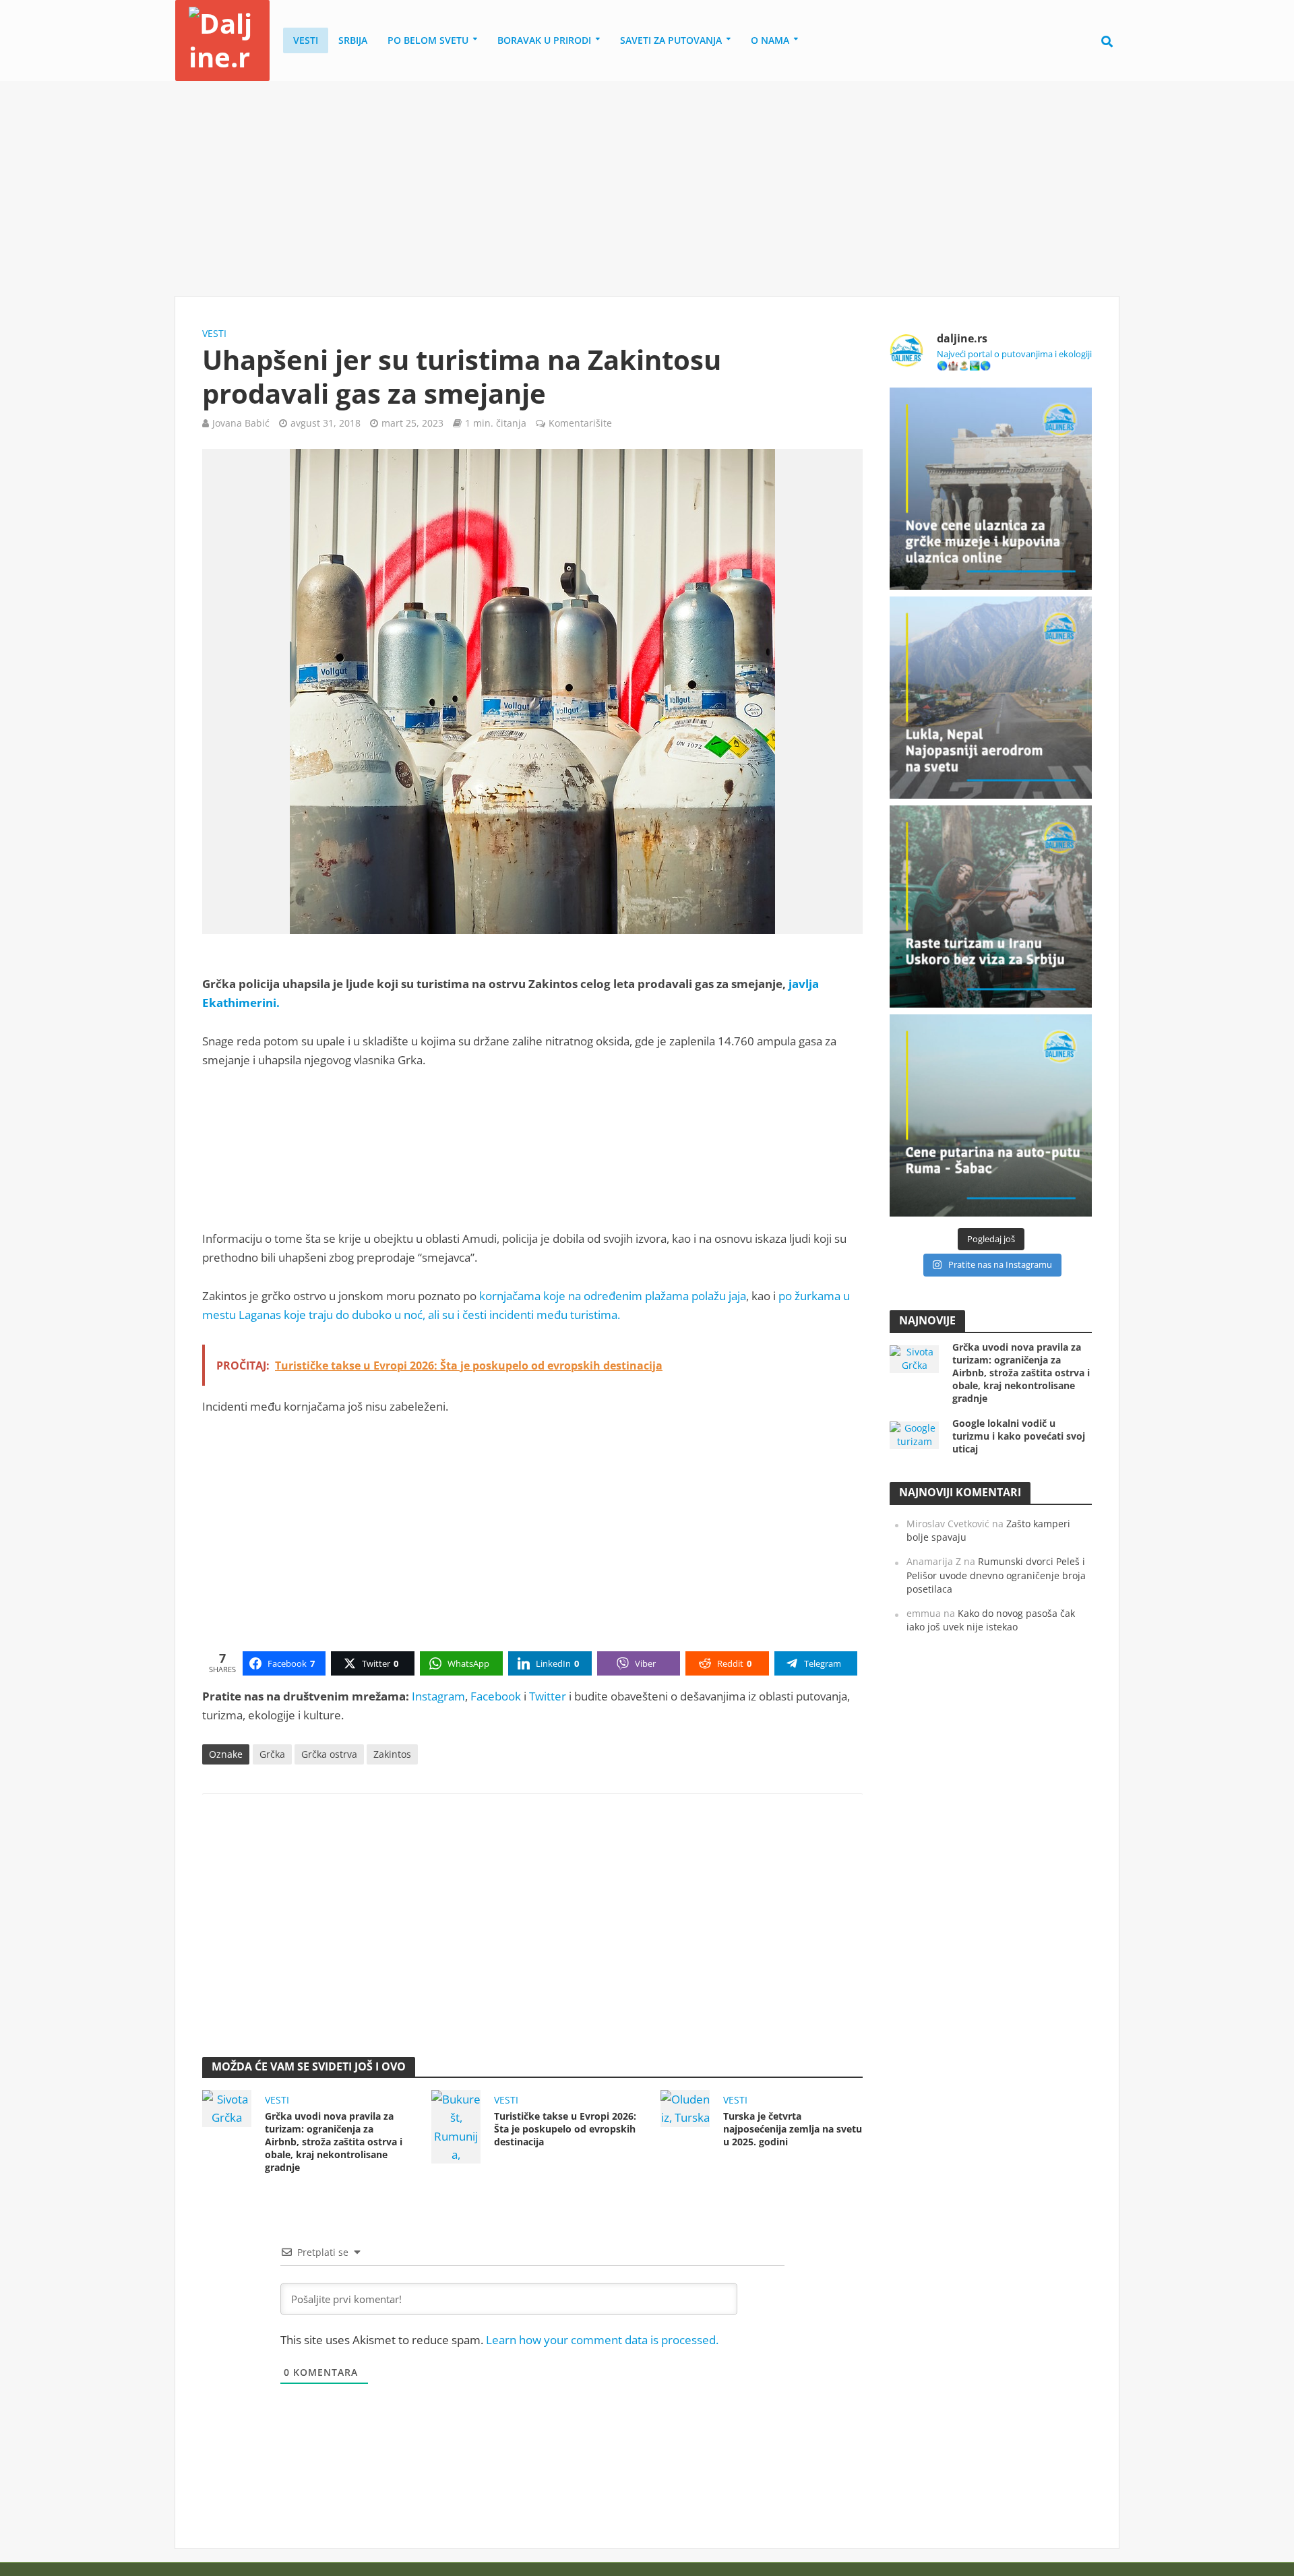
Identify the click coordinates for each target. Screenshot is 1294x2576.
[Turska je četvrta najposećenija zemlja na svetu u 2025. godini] (685, 2107)
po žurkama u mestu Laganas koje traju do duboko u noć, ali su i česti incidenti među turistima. (526, 1305)
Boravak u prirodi (544, 40)
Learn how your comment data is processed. (602, 2340)
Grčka (272, 1754)
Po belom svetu (428, 40)
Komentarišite (580, 423)
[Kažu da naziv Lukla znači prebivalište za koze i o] (991, 698)
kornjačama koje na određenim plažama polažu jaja (613, 1296)
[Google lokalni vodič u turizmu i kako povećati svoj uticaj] (914, 1434)
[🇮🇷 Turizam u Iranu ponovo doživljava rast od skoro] (991, 907)
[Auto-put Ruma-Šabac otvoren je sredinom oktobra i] (991, 1115)
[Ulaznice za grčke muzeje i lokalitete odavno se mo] (991, 489)
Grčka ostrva (329, 1754)
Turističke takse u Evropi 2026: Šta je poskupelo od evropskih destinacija (565, 2129)
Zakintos (392, 1754)
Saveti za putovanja (671, 40)
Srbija (353, 40)
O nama (770, 40)
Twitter (548, 1696)
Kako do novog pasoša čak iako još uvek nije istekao (991, 1620)
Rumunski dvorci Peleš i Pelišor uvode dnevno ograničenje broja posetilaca (996, 1575)
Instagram (438, 1696)
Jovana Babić (241, 423)
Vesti (306, 40)
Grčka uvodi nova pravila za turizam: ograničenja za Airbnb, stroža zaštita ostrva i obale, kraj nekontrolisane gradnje (334, 2142)
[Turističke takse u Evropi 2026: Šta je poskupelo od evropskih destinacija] (456, 2125)
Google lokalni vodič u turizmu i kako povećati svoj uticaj (1019, 1436)
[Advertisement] (647, 189)
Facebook (496, 1696)
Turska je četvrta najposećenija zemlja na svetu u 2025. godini (793, 2129)
